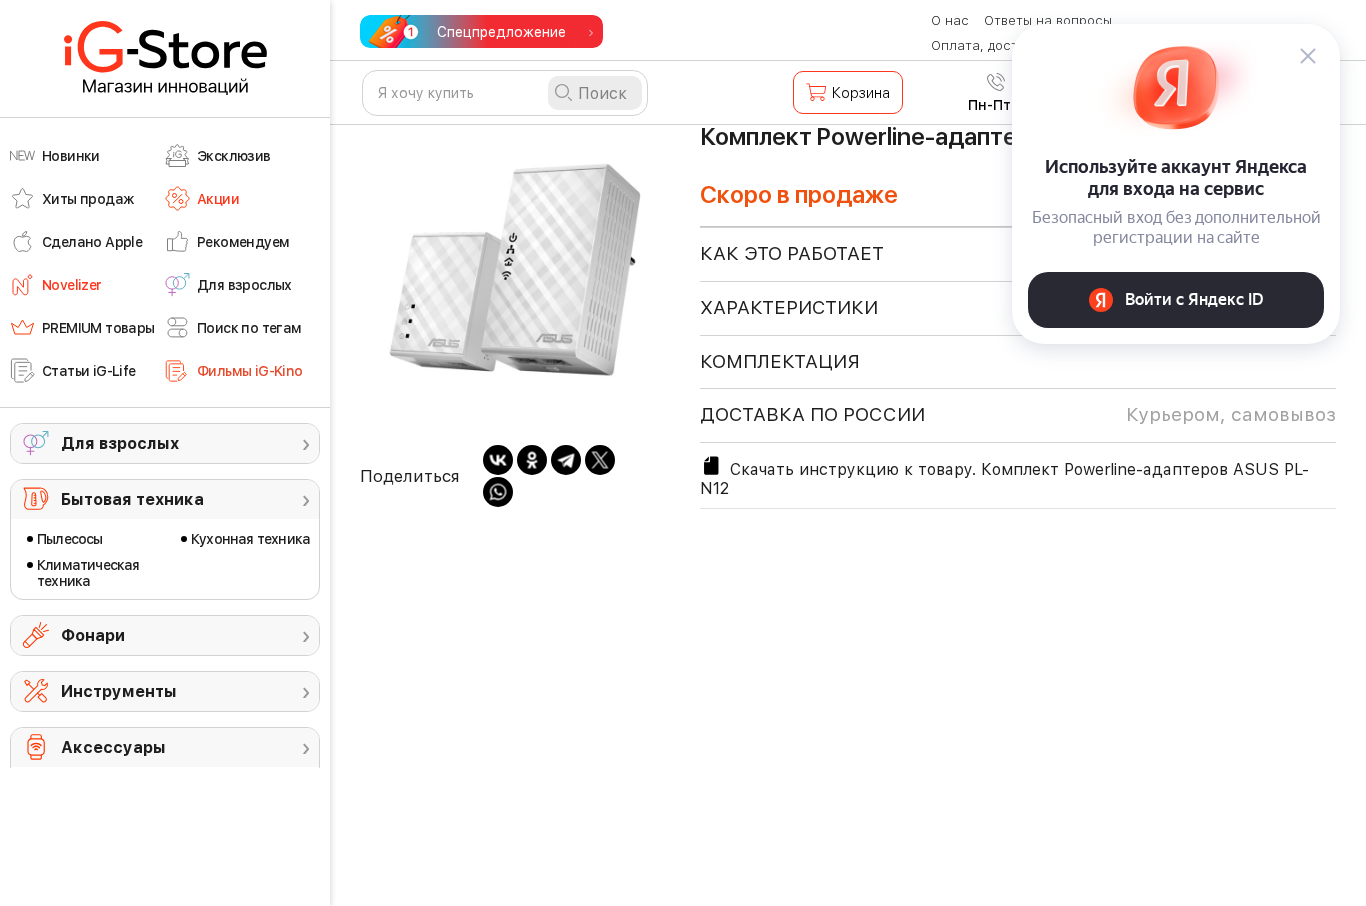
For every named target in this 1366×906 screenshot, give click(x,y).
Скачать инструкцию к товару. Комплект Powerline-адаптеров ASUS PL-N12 (1004, 479)
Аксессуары (113, 747)
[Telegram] (566, 460)
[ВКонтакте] (498, 460)
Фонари (93, 635)
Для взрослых (120, 443)
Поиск (602, 93)
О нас (950, 20)
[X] (600, 460)
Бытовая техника (132, 499)
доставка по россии (1018, 414)
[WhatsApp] (498, 492)
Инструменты (119, 691)
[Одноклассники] (532, 460)
